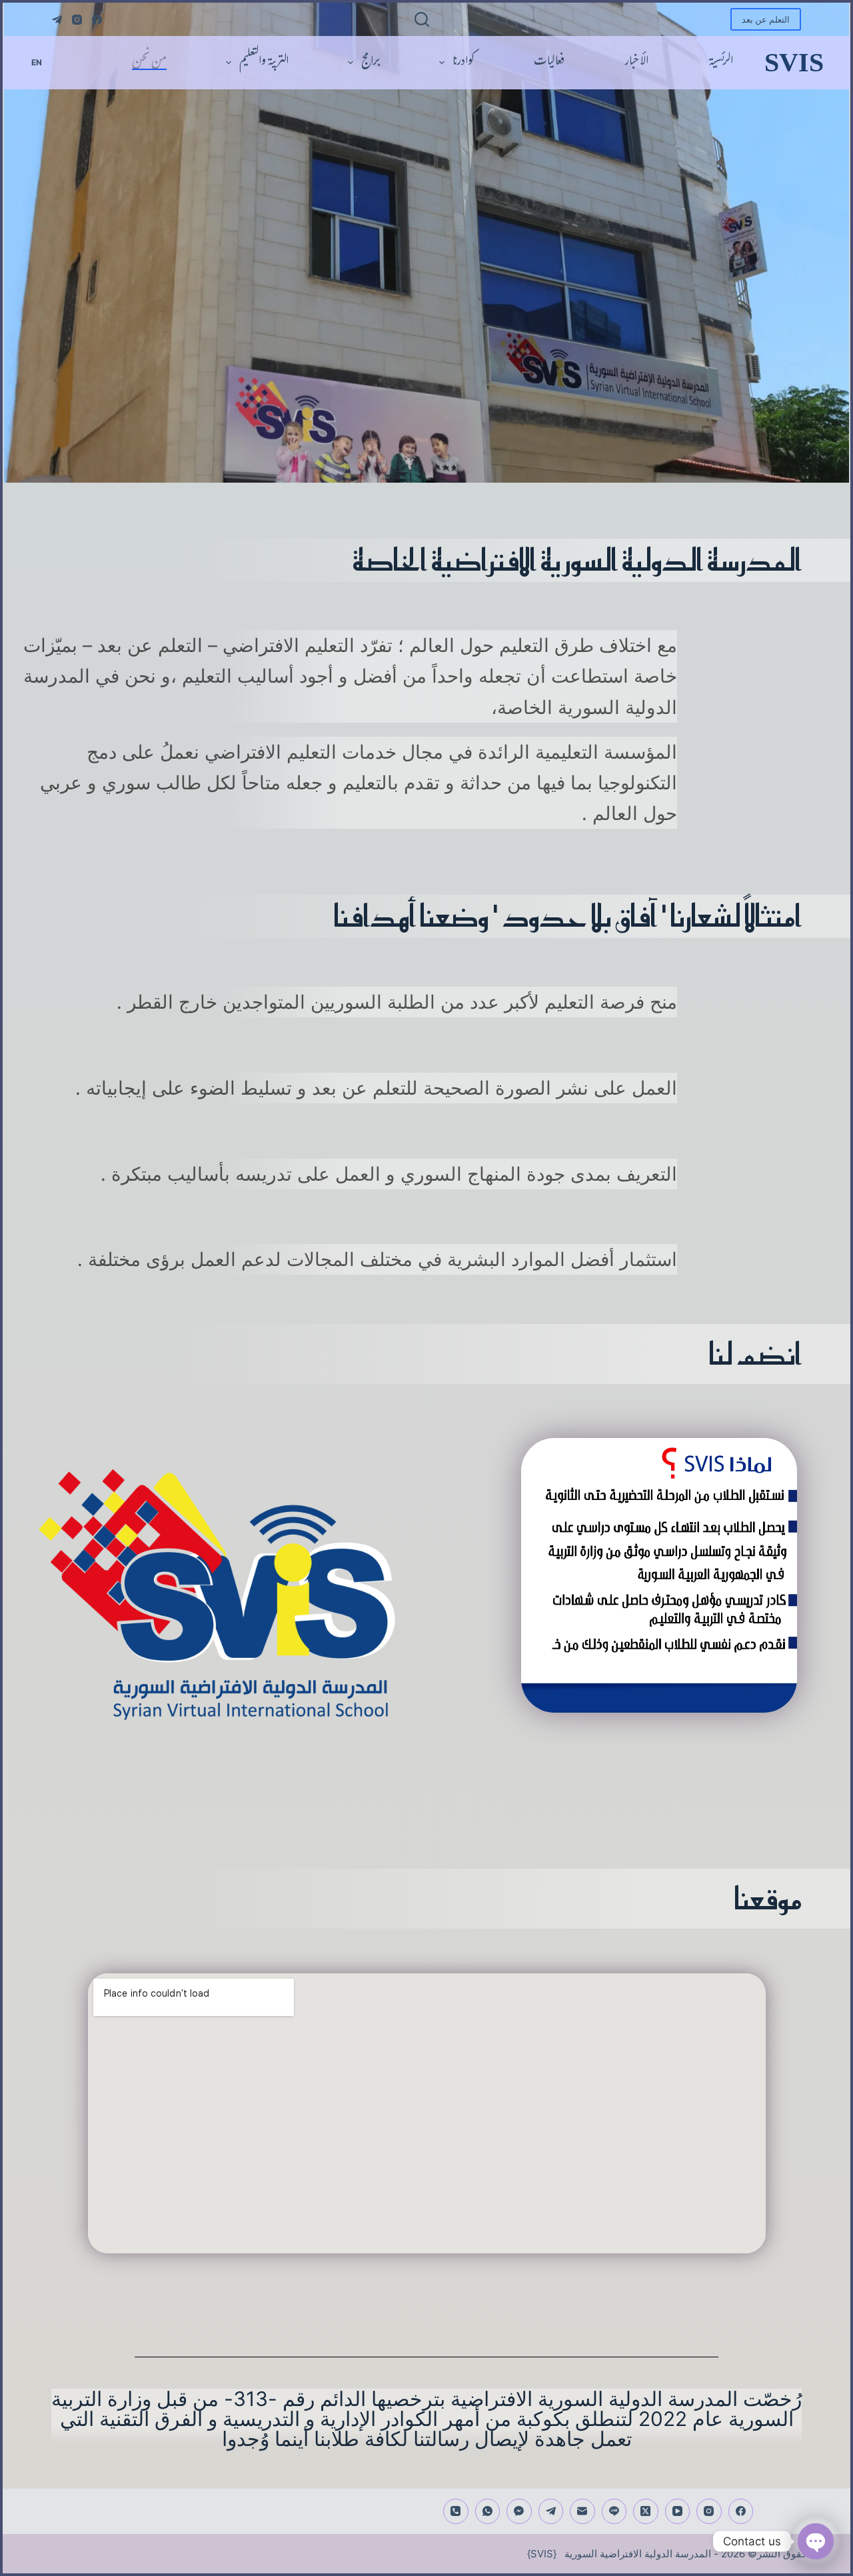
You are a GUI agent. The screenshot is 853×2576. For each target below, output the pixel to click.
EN (37, 62)
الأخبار (636, 63)
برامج (371, 63)
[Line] (614, 2511)
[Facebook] (97, 20)
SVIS (794, 62)
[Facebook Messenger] (519, 2511)
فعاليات (549, 63)
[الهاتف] (456, 2511)
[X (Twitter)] (646, 2511)
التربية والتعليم (264, 63)
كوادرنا (463, 63)
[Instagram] (77, 20)
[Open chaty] (816, 2541)
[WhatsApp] (488, 2511)
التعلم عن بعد (766, 19)
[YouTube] (678, 2511)
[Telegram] (57, 20)
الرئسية (721, 63)
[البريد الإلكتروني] (582, 2511)
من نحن (149, 63)
